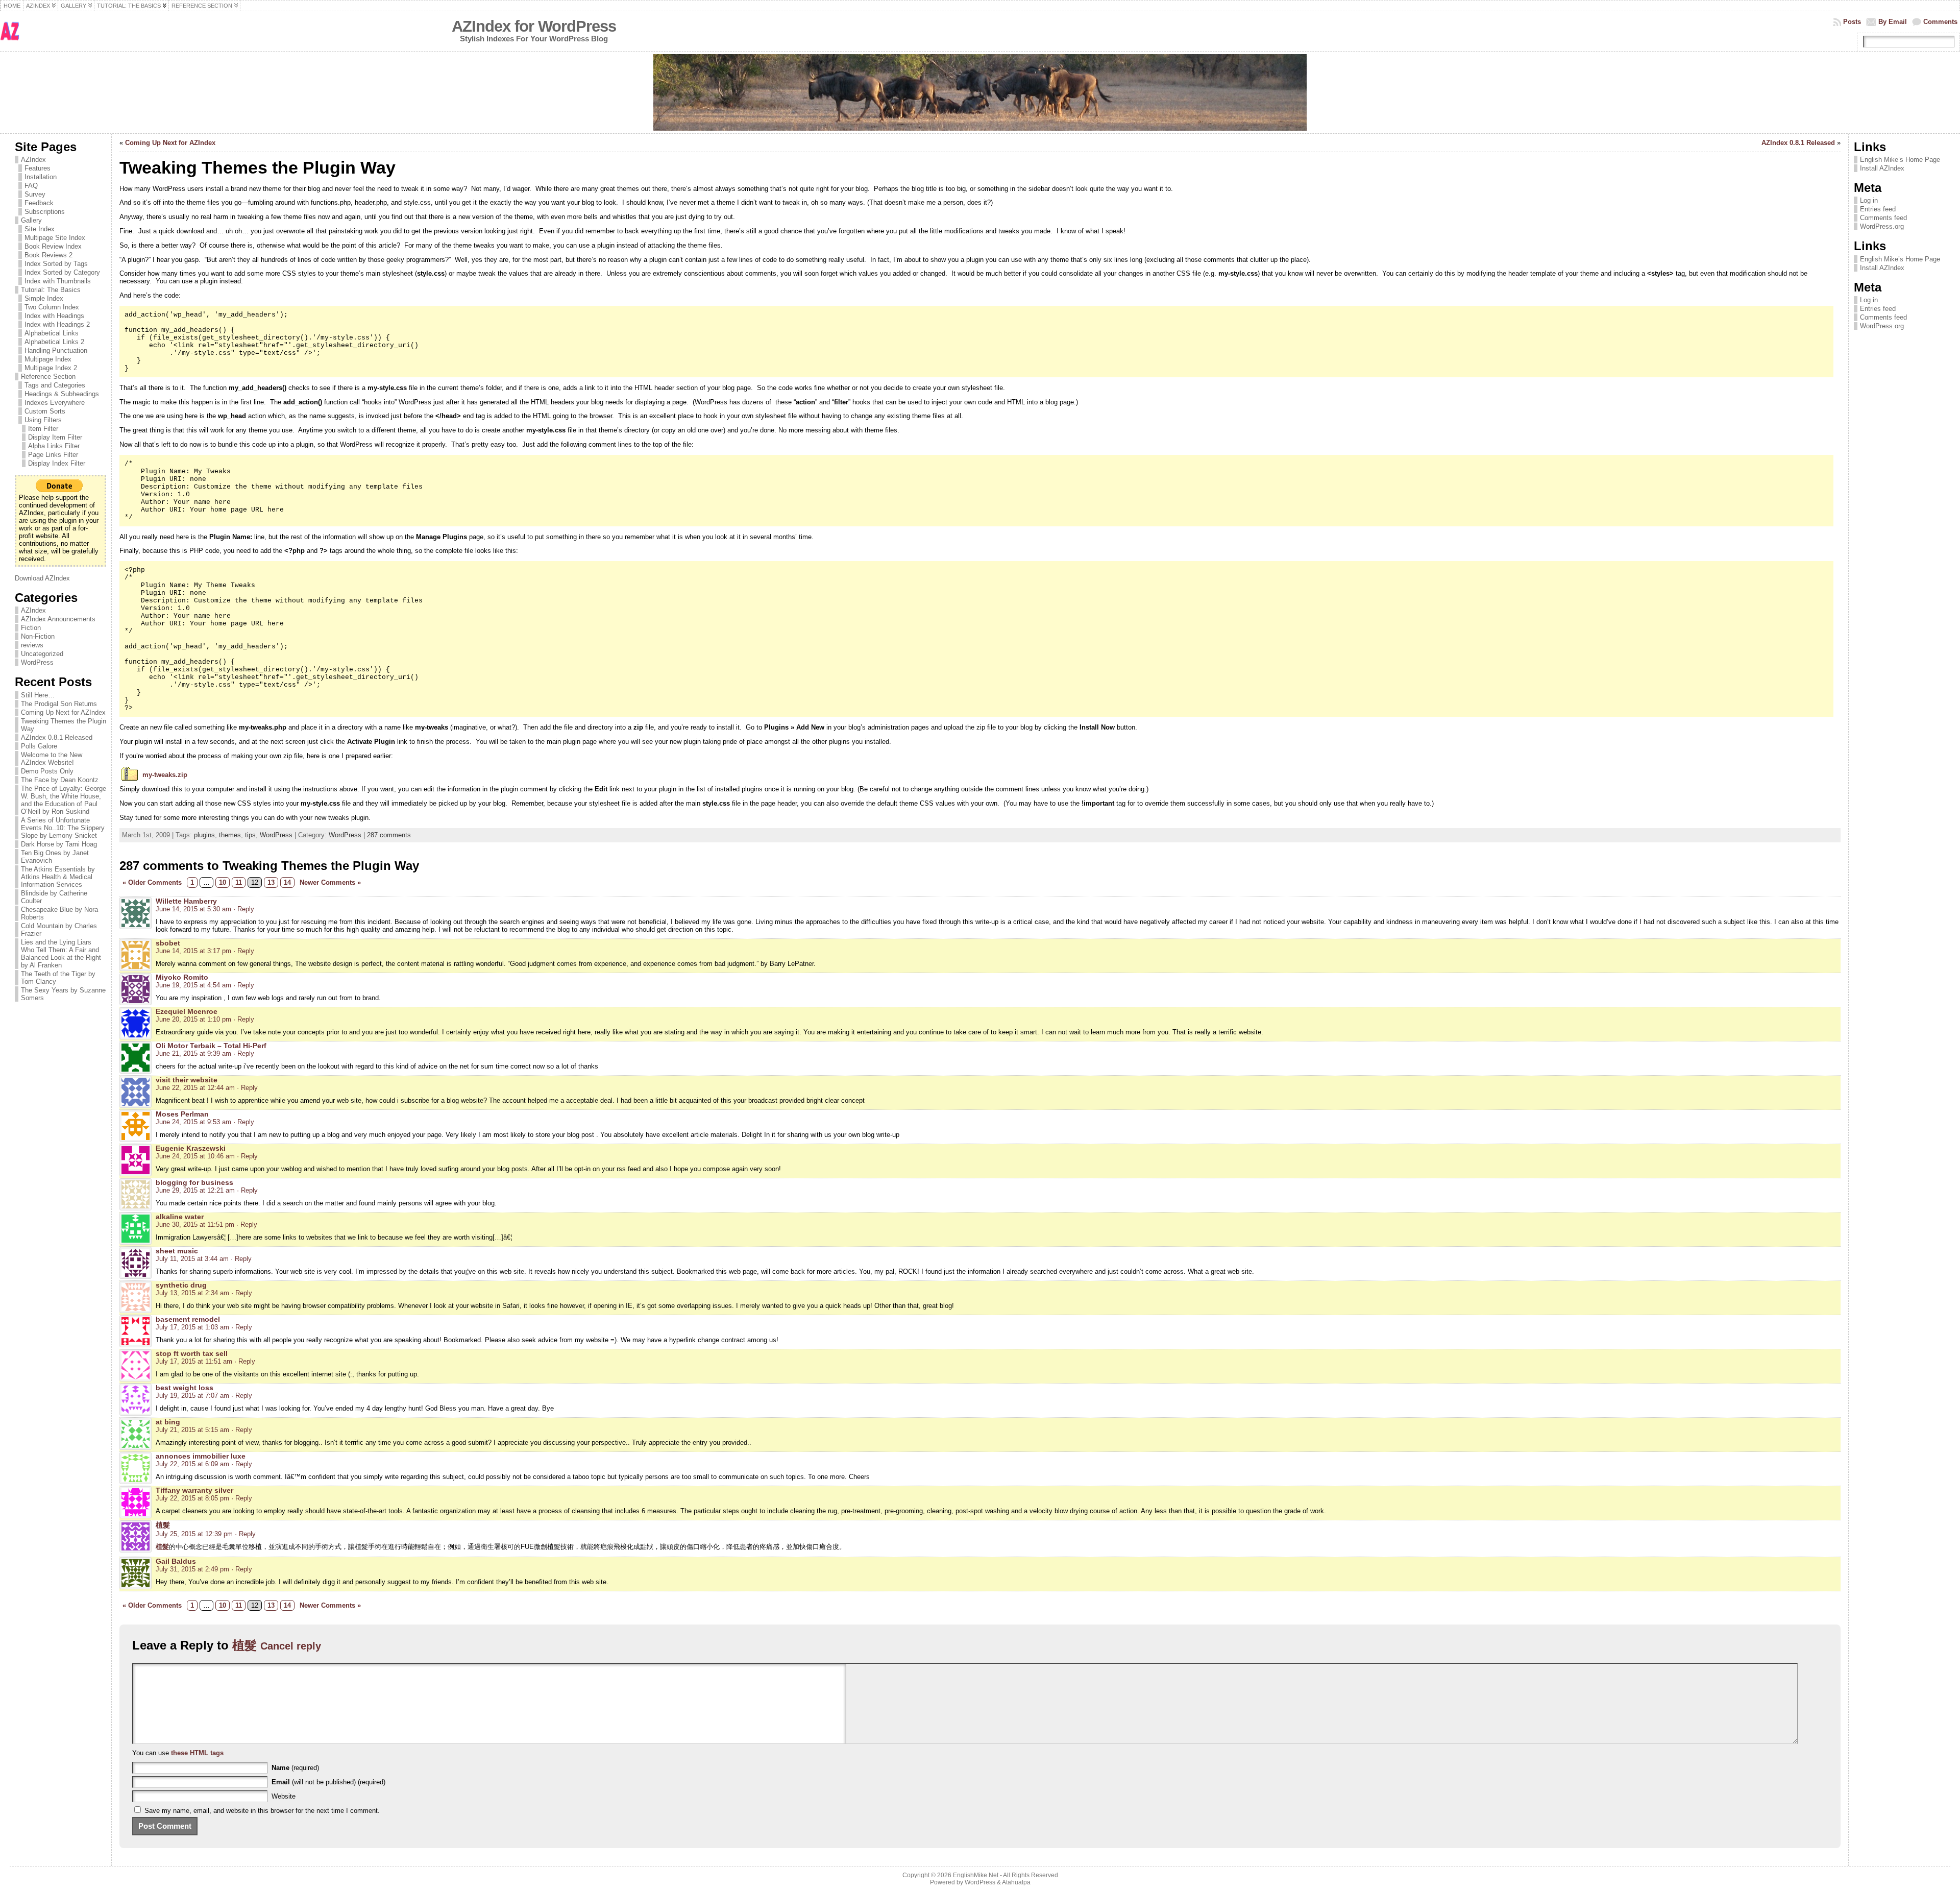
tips (250, 835)
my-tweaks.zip (165, 775)
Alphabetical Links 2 (54, 342)
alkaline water (180, 1217)
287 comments (389, 835)
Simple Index (44, 298)
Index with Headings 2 (57, 324)
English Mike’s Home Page (1900, 160)
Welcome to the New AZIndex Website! (52, 759)
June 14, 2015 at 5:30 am (193, 909)
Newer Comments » (330, 882)
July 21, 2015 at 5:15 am (192, 1430)
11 (239, 882)
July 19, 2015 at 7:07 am (192, 1396)
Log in (1869, 200)
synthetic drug (181, 1285)
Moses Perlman (182, 1114)
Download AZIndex (42, 578)
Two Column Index (52, 307)
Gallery (31, 220)
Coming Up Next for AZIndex (63, 712)
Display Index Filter (57, 463)
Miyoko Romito (182, 977)
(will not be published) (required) (328, 1782)
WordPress (37, 662)
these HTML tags (197, 1753)
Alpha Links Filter (54, 446)
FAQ (31, 186)
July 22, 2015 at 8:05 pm (192, 1498)
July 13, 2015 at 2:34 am (192, 1293)
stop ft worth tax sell (192, 1353)
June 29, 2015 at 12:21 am (195, 1190)
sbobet (168, 943)
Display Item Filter (55, 437)
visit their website (187, 1080)
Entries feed (1878, 209)
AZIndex (33, 160)
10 (223, 882)
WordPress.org (1882, 226)
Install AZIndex (1882, 168)
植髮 (163, 1525)
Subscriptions (45, 212)
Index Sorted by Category (62, 272)
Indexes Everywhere (55, 403)
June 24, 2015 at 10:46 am (195, 1156)
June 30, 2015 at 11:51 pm (195, 1225)
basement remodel (188, 1319)
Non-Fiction (38, 636)
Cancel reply (291, 1646)
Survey (35, 194)
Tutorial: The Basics (51, 290)
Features (38, 168)
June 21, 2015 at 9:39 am (193, 1053)
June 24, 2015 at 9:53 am (193, 1122)
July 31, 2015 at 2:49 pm (192, 1569)
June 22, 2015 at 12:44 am (195, 1088)
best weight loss (185, 1388)
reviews (32, 645)
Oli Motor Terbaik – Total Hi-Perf (211, 1046)
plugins (204, 835)
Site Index (40, 229)
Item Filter (43, 429)
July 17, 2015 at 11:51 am (194, 1361)
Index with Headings (54, 316)
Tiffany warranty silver (194, 1490)
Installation (41, 177)
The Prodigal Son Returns (59, 704)
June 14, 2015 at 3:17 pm (193, 951)
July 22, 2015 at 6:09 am (192, 1464)
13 (271, 882)
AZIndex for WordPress (534, 26)
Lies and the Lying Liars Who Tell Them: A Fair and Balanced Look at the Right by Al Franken (61, 954)
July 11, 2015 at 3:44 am (192, 1259)
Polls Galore (39, 746)
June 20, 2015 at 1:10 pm (193, 1019)
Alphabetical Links (52, 333)
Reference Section (48, 377)
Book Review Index (53, 246)
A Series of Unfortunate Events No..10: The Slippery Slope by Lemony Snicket (63, 828)
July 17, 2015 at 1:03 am (192, 1327)
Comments (1940, 22)
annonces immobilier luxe (201, 1456)
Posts (1852, 22)
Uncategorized (42, 654)
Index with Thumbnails (58, 281)
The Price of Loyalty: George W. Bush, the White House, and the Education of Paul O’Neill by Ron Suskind (64, 800)
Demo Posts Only (47, 771)
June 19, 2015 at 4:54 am (193, 985)
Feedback (39, 203)
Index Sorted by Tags (56, 264)
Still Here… (38, 695)
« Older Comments (152, 882)
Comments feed (1883, 218)
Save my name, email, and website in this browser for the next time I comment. (262, 1811)
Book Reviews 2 (48, 255)
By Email (1893, 22)
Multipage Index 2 (51, 368)
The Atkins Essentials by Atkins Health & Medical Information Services (58, 877)
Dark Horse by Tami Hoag (59, 844)
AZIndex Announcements (58, 619)
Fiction (31, 628)
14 (287, 882)
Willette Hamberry (186, 901)
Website (284, 1796)
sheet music (177, 1251)
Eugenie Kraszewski (191, 1148)
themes (230, 835)
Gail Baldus (176, 1561)
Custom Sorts (45, 411)
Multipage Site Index (55, 238)
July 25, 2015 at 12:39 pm (194, 1534)
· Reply (244, 909)
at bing (168, 1422)
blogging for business (194, 1182)
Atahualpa (1016, 1882)
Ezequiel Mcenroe (187, 1011)
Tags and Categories (55, 385)
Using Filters (43, 420)
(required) (295, 1768)
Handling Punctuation (56, 350)
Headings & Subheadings (62, 394)
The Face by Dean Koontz (60, 780)
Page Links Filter (53, 455)
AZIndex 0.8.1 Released (57, 737)
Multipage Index (48, 359)
